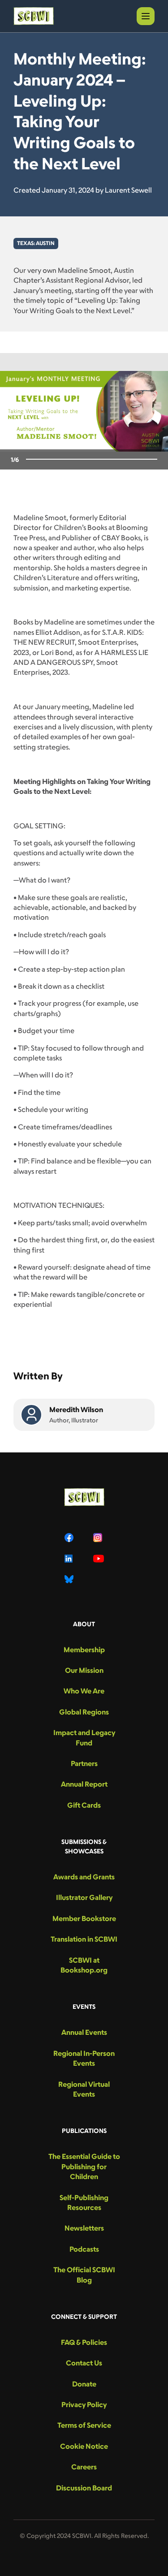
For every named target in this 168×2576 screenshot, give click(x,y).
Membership (84, 1650)
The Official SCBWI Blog (84, 2274)
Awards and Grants (84, 1877)
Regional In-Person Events (84, 2058)
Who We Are (84, 1691)
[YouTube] (99, 1559)
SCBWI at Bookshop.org (84, 1965)
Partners (84, 1763)
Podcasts (84, 2249)
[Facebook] (70, 1538)
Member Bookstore (84, 1918)
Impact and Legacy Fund (84, 1737)
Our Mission (84, 1670)
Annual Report (84, 1784)
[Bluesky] (70, 1579)
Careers (84, 2467)
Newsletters (84, 2228)
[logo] (34, 16)
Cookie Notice (84, 2446)
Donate (84, 2384)
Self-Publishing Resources (84, 2202)
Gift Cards (84, 1805)
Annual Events (84, 2032)
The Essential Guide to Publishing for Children (84, 2166)
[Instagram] (99, 1538)
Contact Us (84, 2363)
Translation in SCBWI (84, 1939)
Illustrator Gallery (84, 1897)
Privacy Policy (84, 2404)
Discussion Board (84, 2488)
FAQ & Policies (84, 2342)
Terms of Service (84, 2425)
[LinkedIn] (70, 1559)
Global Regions (84, 1712)
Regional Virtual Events (84, 2089)
